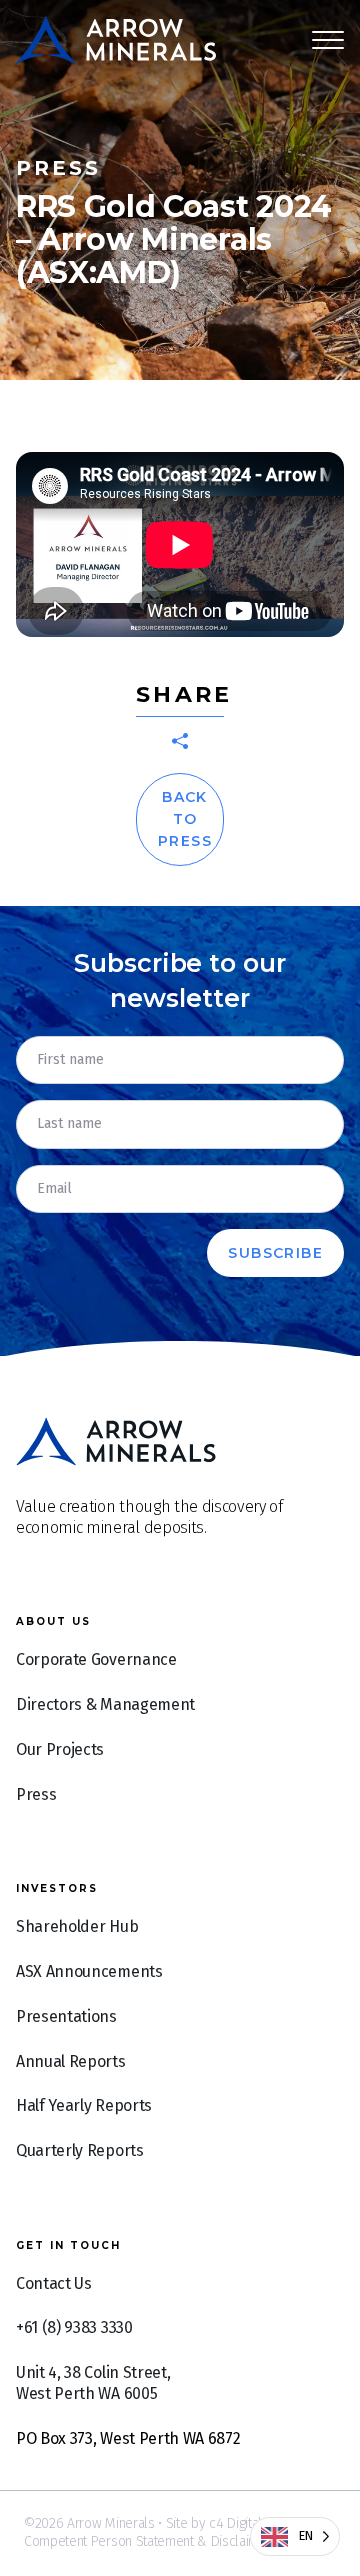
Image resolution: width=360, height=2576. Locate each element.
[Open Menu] (328, 40)
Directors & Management (105, 1704)
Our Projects (60, 1749)
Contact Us (54, 2283)
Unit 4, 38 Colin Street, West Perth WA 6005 (93, 2383)
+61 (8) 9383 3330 (74, 2327)
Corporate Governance (96, 1659)
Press (36, 1794)
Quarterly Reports (80, 2150)
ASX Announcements (89, 1971)
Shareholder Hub (77, 1926)
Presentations (66, 2016)
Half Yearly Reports (84, 2105)
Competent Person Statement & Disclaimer (148, 2541)
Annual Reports (71, 2061)
